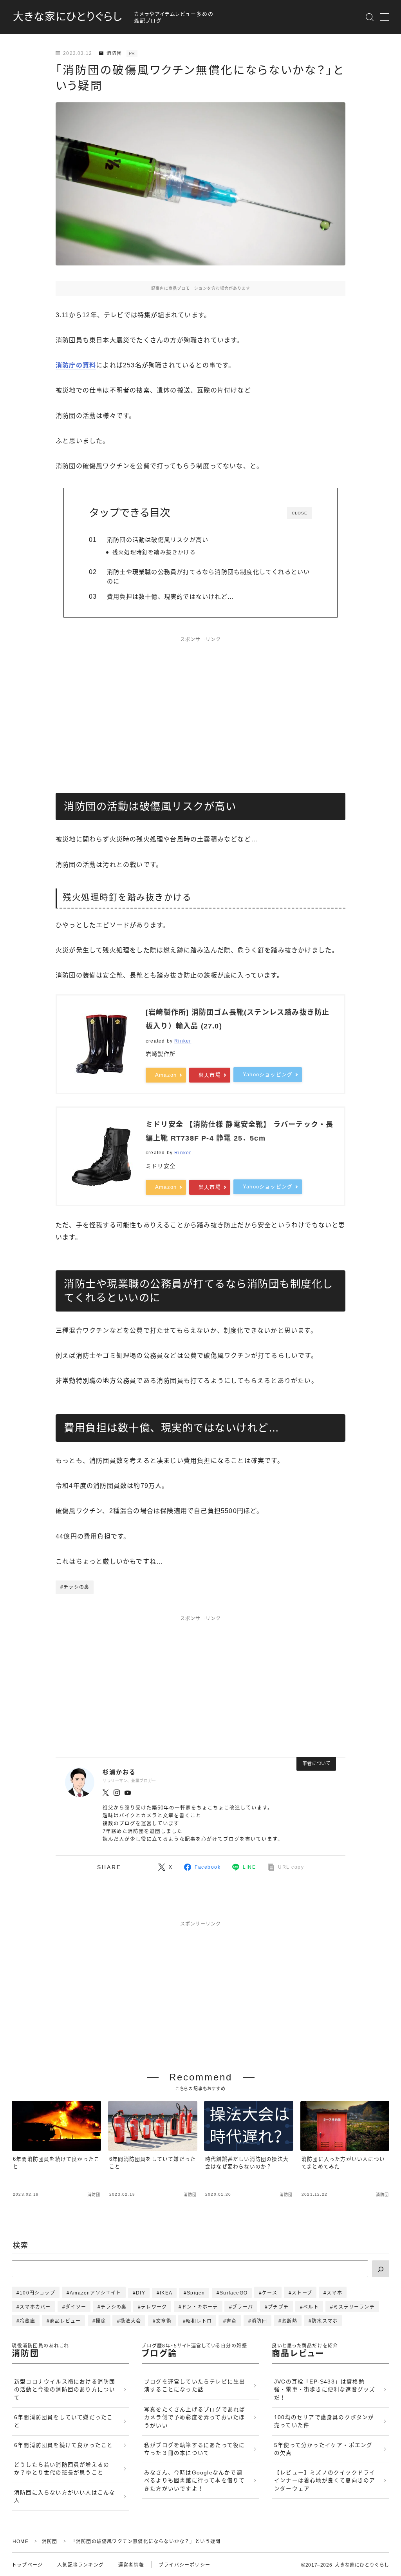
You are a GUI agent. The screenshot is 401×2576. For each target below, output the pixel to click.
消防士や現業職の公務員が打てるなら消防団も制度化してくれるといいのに (208, 577)
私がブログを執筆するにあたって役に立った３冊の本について (194, 2449)
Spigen (196, 2293)
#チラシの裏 (75, 1587)
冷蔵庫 (27, 2321)
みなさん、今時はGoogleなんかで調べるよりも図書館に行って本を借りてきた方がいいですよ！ (194, 2481)
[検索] (381, 2269)
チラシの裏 (114, 2307)
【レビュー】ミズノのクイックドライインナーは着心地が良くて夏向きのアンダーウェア (325, 2481)
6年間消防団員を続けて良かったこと (63, 2445)
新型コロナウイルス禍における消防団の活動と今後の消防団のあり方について (65, 2390)
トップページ (27, 2565)
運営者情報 (131, 2565)
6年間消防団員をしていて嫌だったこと (63, 2421)
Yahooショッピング (268, 1075)
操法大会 (131, 2321)
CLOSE (300, 513)
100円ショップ (37, 2293)
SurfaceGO (234, 2293)
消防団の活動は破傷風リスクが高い (158, 540)
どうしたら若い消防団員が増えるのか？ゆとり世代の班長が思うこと (62, 2469)
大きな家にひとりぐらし (68, 17)
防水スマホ (325, 2321)
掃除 (101, 2321)
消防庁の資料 (76, 365)
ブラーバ (243, 2307)
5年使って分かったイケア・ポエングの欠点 (323, 2449)
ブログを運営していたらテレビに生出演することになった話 (195, 2386)
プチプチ (278, 2307)
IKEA (166, 2293)
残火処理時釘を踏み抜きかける (154, 552)
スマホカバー (35, 2307)
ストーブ (302, 2293)
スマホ (334, 2293)
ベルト (311, 2307)
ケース (270, 2293)
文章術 (164, 2321)
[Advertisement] (200, 706)
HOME (21, 2541)
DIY (141, 2293)
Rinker (183, 1041)
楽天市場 (210, 1075)
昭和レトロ (199, 2321)
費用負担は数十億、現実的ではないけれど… (170, 597)
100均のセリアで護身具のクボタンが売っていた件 (324, 2421)
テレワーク (154, 2307)
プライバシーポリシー (184, 2565)
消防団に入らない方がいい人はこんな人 (65, 2497)
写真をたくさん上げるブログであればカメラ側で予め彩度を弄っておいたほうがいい (195, 2418)
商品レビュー (65, 2321)
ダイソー (76, 2307)
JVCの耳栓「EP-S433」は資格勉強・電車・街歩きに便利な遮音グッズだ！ (325, 2390)
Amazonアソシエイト (95, 2293)
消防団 (114, 53)
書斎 (231, 2321)
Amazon (166, 1075)
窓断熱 (289, 2321)
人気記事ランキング (80, 2565)
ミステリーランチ (354, 2307)
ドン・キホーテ (200, 2307)
